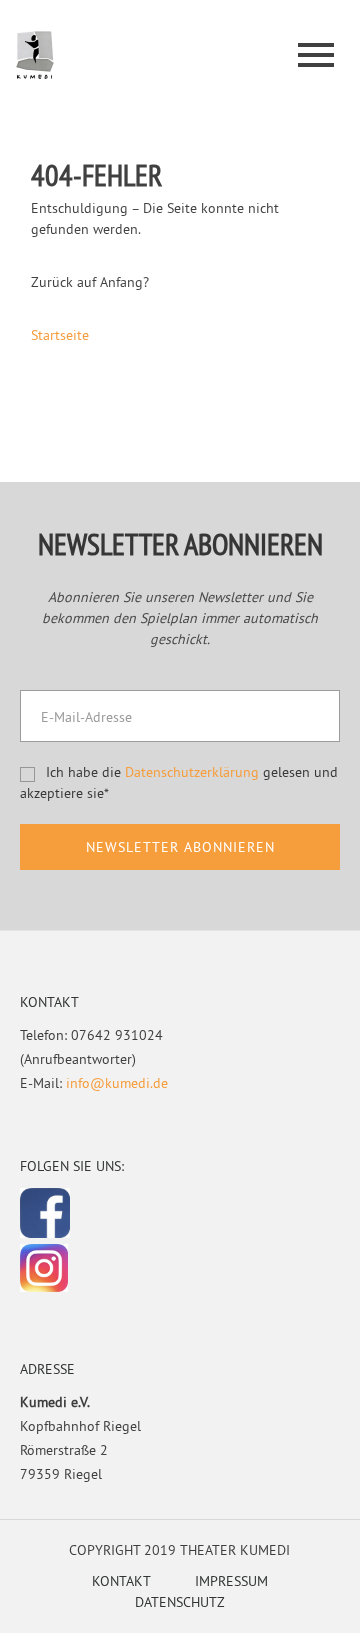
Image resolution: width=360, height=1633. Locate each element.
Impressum (231, 1581)
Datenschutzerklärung (192, 772)
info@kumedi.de (117, 1083)
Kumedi (35, 56)
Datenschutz (180, 1602)
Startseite (60, 335)
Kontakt (121, 1581)
